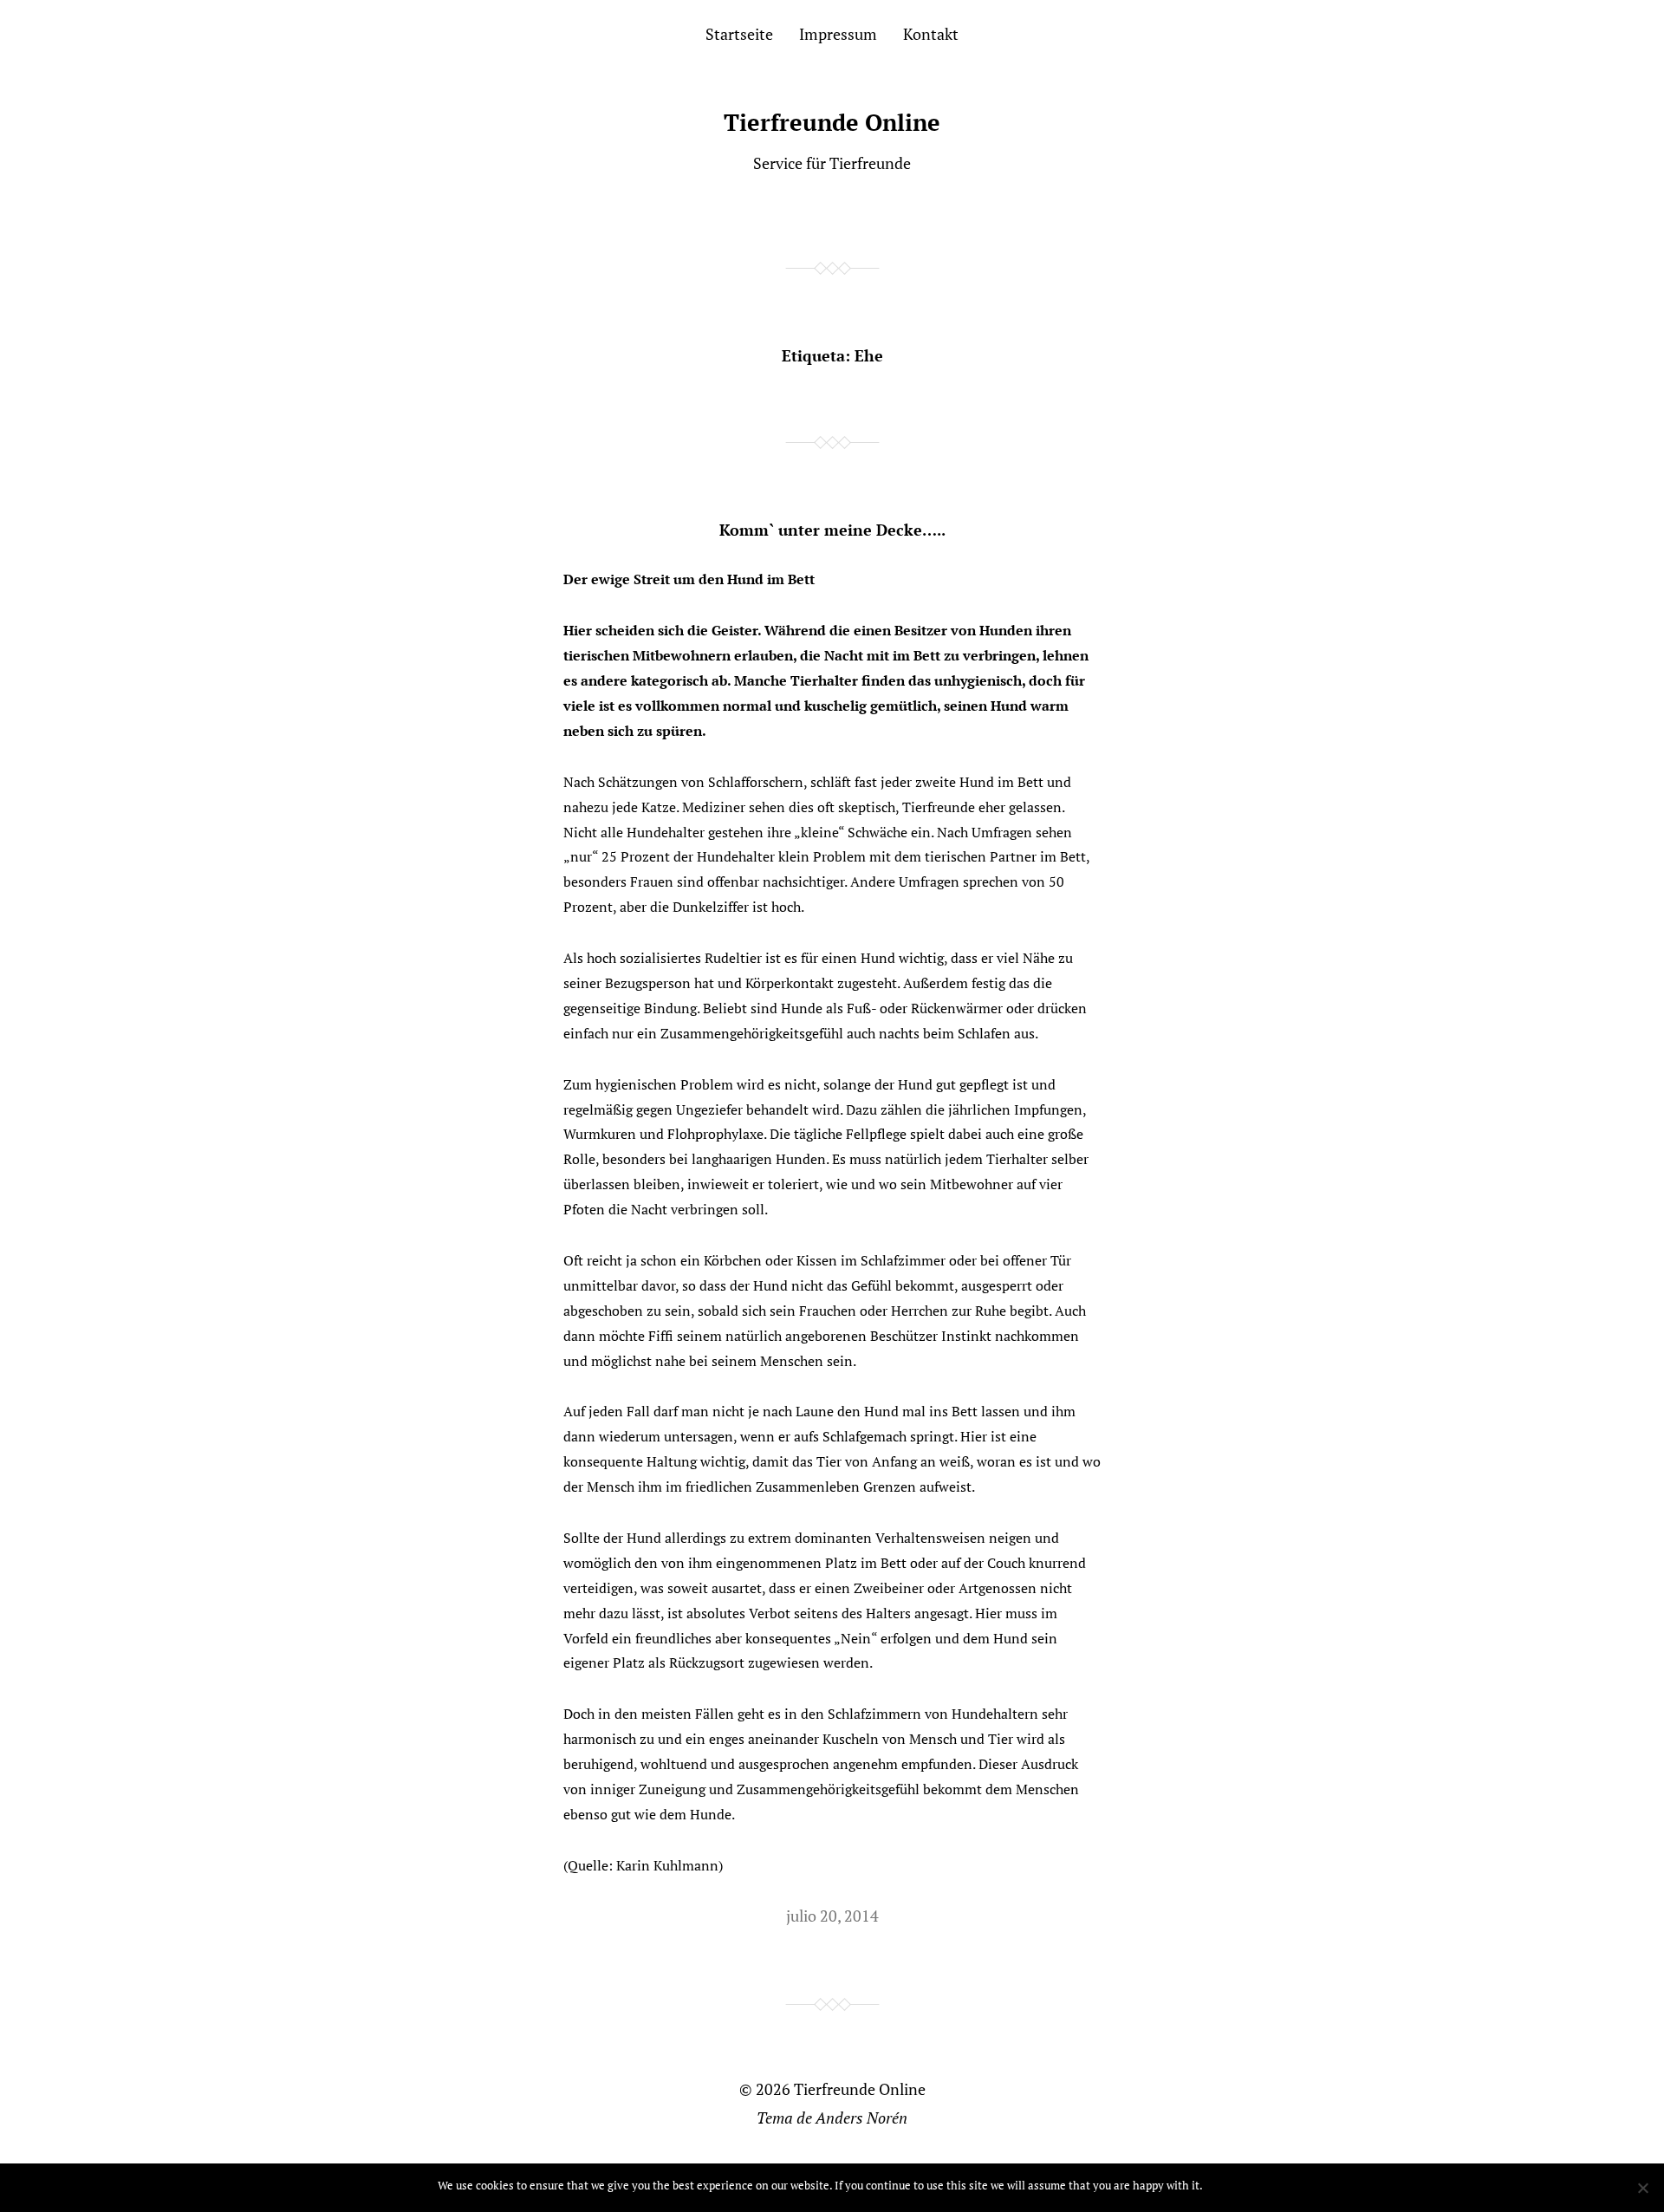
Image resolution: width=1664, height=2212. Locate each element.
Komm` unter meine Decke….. (832, 530)
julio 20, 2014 (832, 1916)
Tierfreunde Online (832, 122)
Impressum (838, 34)
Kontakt (931, 34)
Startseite (739, 34)
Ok (1219, 2185)
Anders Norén (861, 2118)
